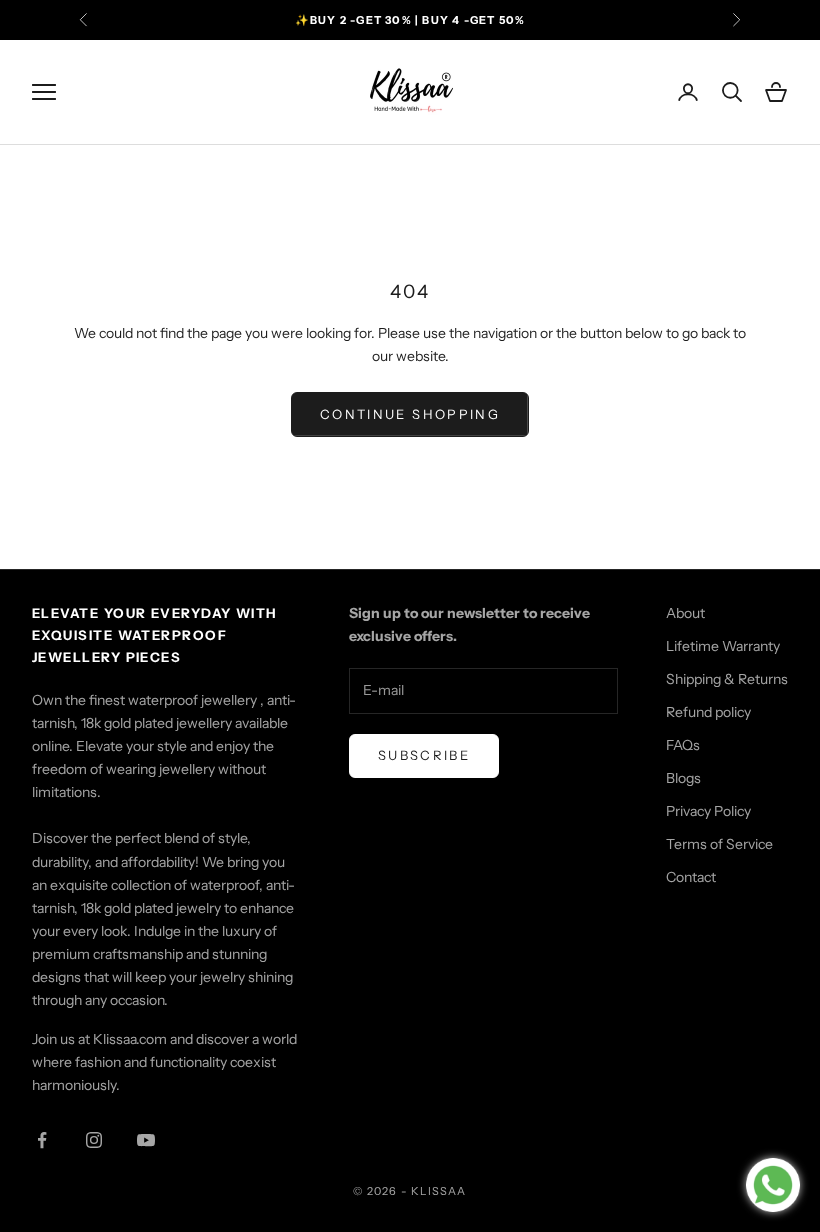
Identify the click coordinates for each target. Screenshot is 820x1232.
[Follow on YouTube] (146, 1140)
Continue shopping (410, 414)
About (685, 613)
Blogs (683, 778)
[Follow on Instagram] (94, 1140)
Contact (691, 877)
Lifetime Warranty (723, 646)
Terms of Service (719, 844)
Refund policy (708, 712)
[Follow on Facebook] (42, 1140)
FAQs (683, 745)
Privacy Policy (708, 811)
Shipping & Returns (727, 679)
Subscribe (424, 755)
